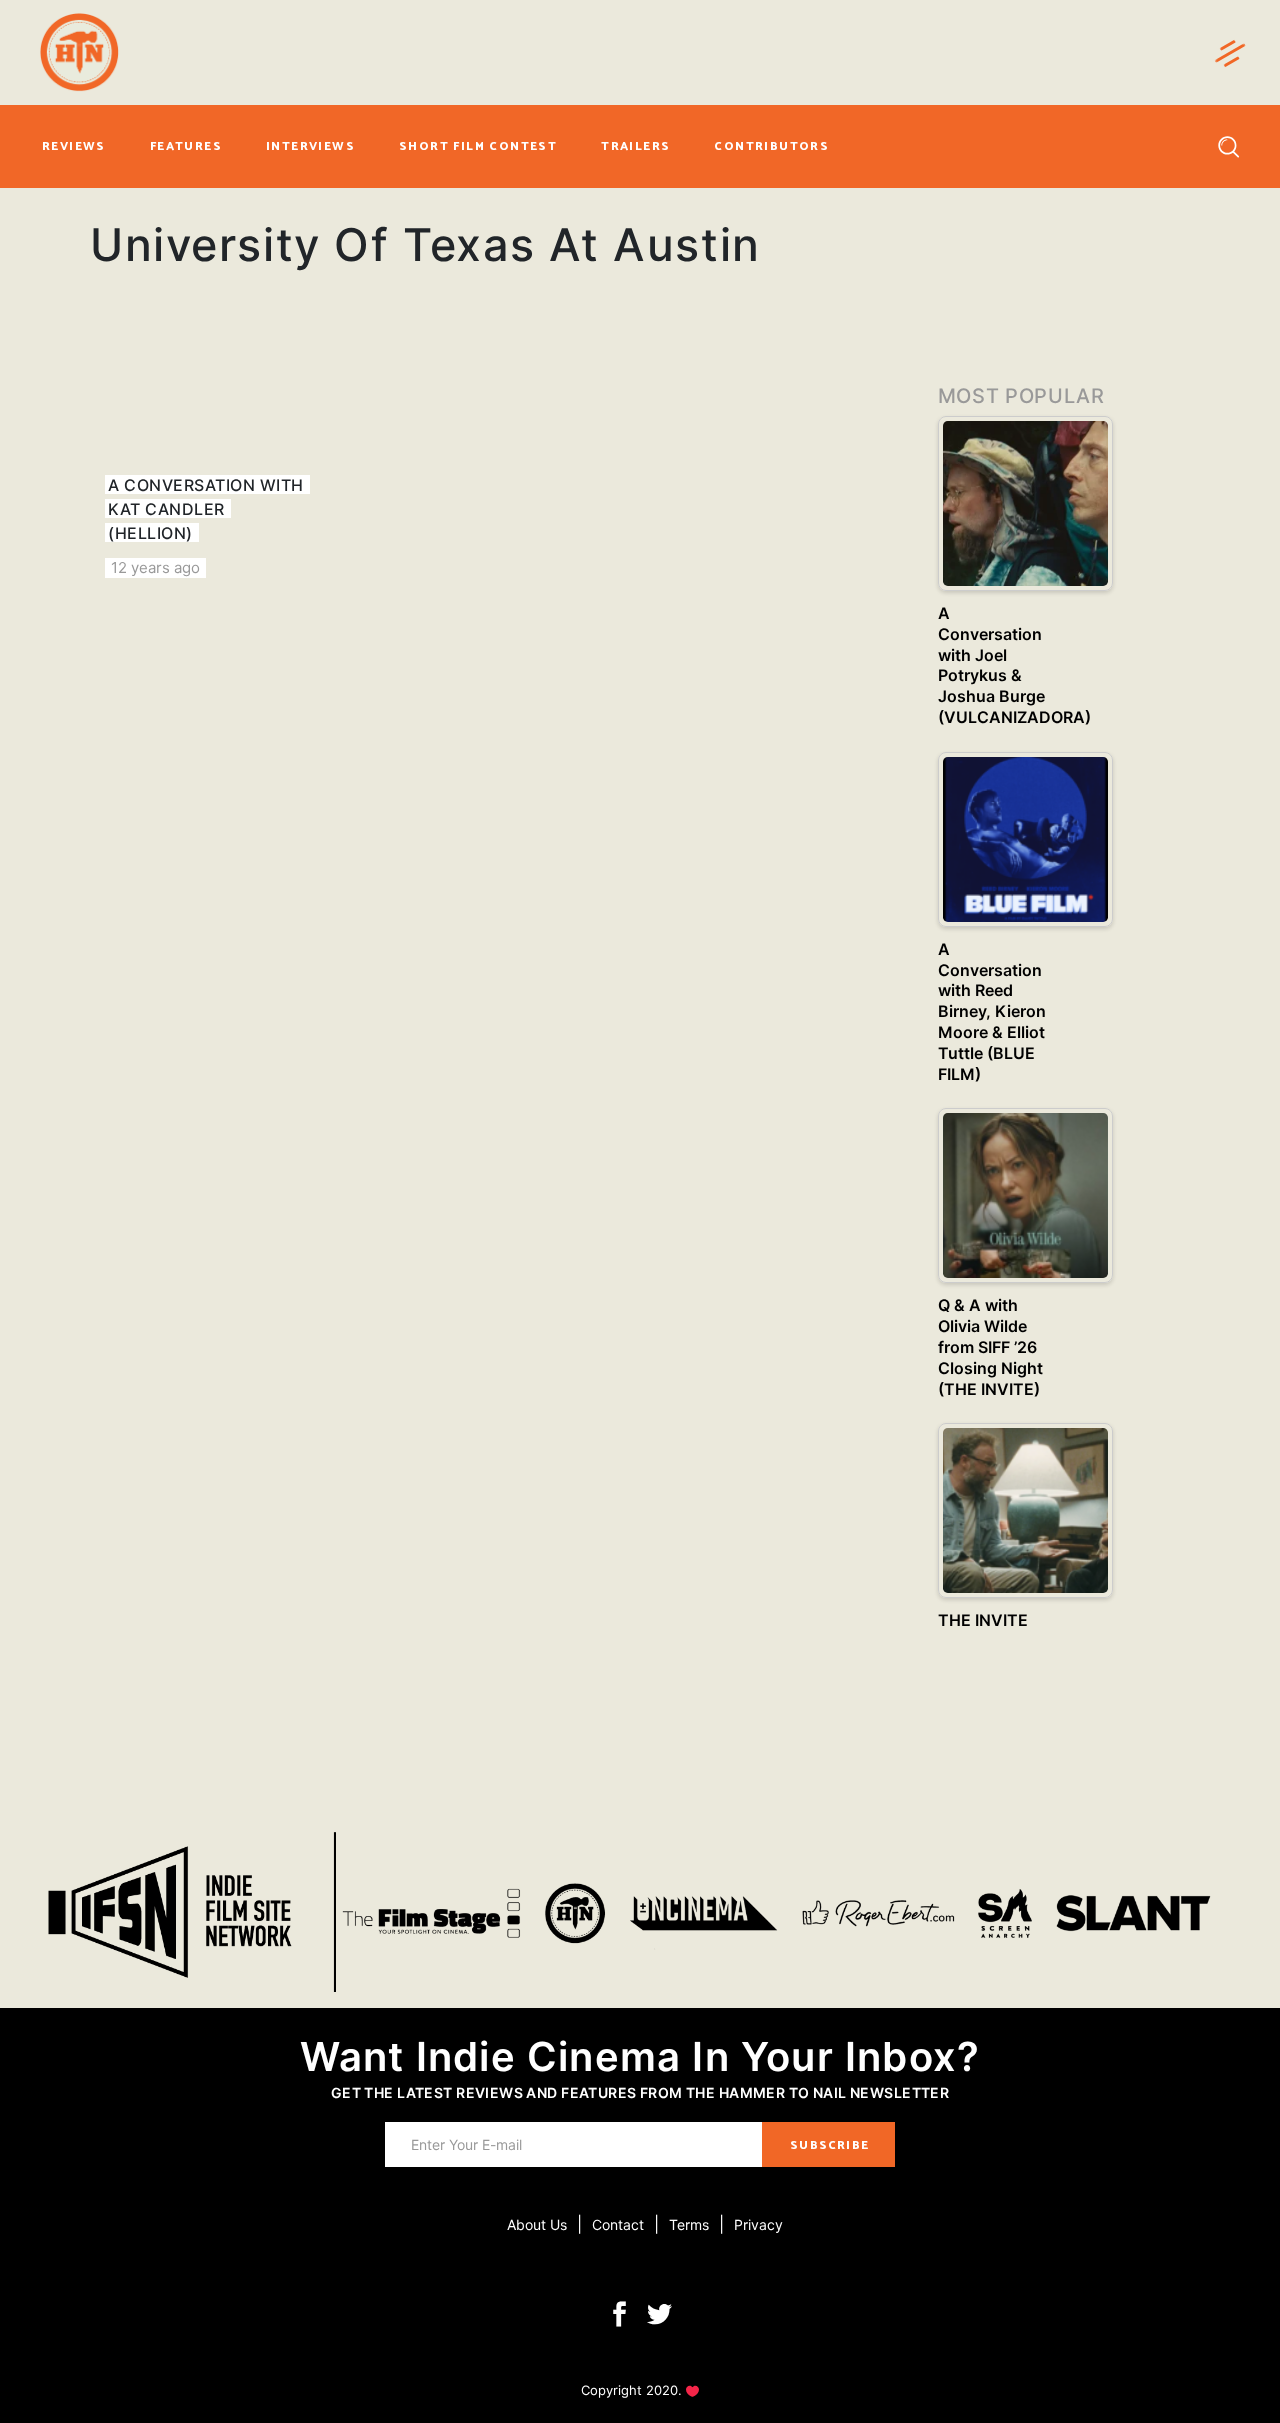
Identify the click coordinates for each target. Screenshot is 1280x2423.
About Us (537, 2224)
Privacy (758, 2224)
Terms (689, 2224)
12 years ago (155, 567)
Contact (618, 2224)
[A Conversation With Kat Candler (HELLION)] (216, 460)
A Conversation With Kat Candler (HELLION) (205, 509)
